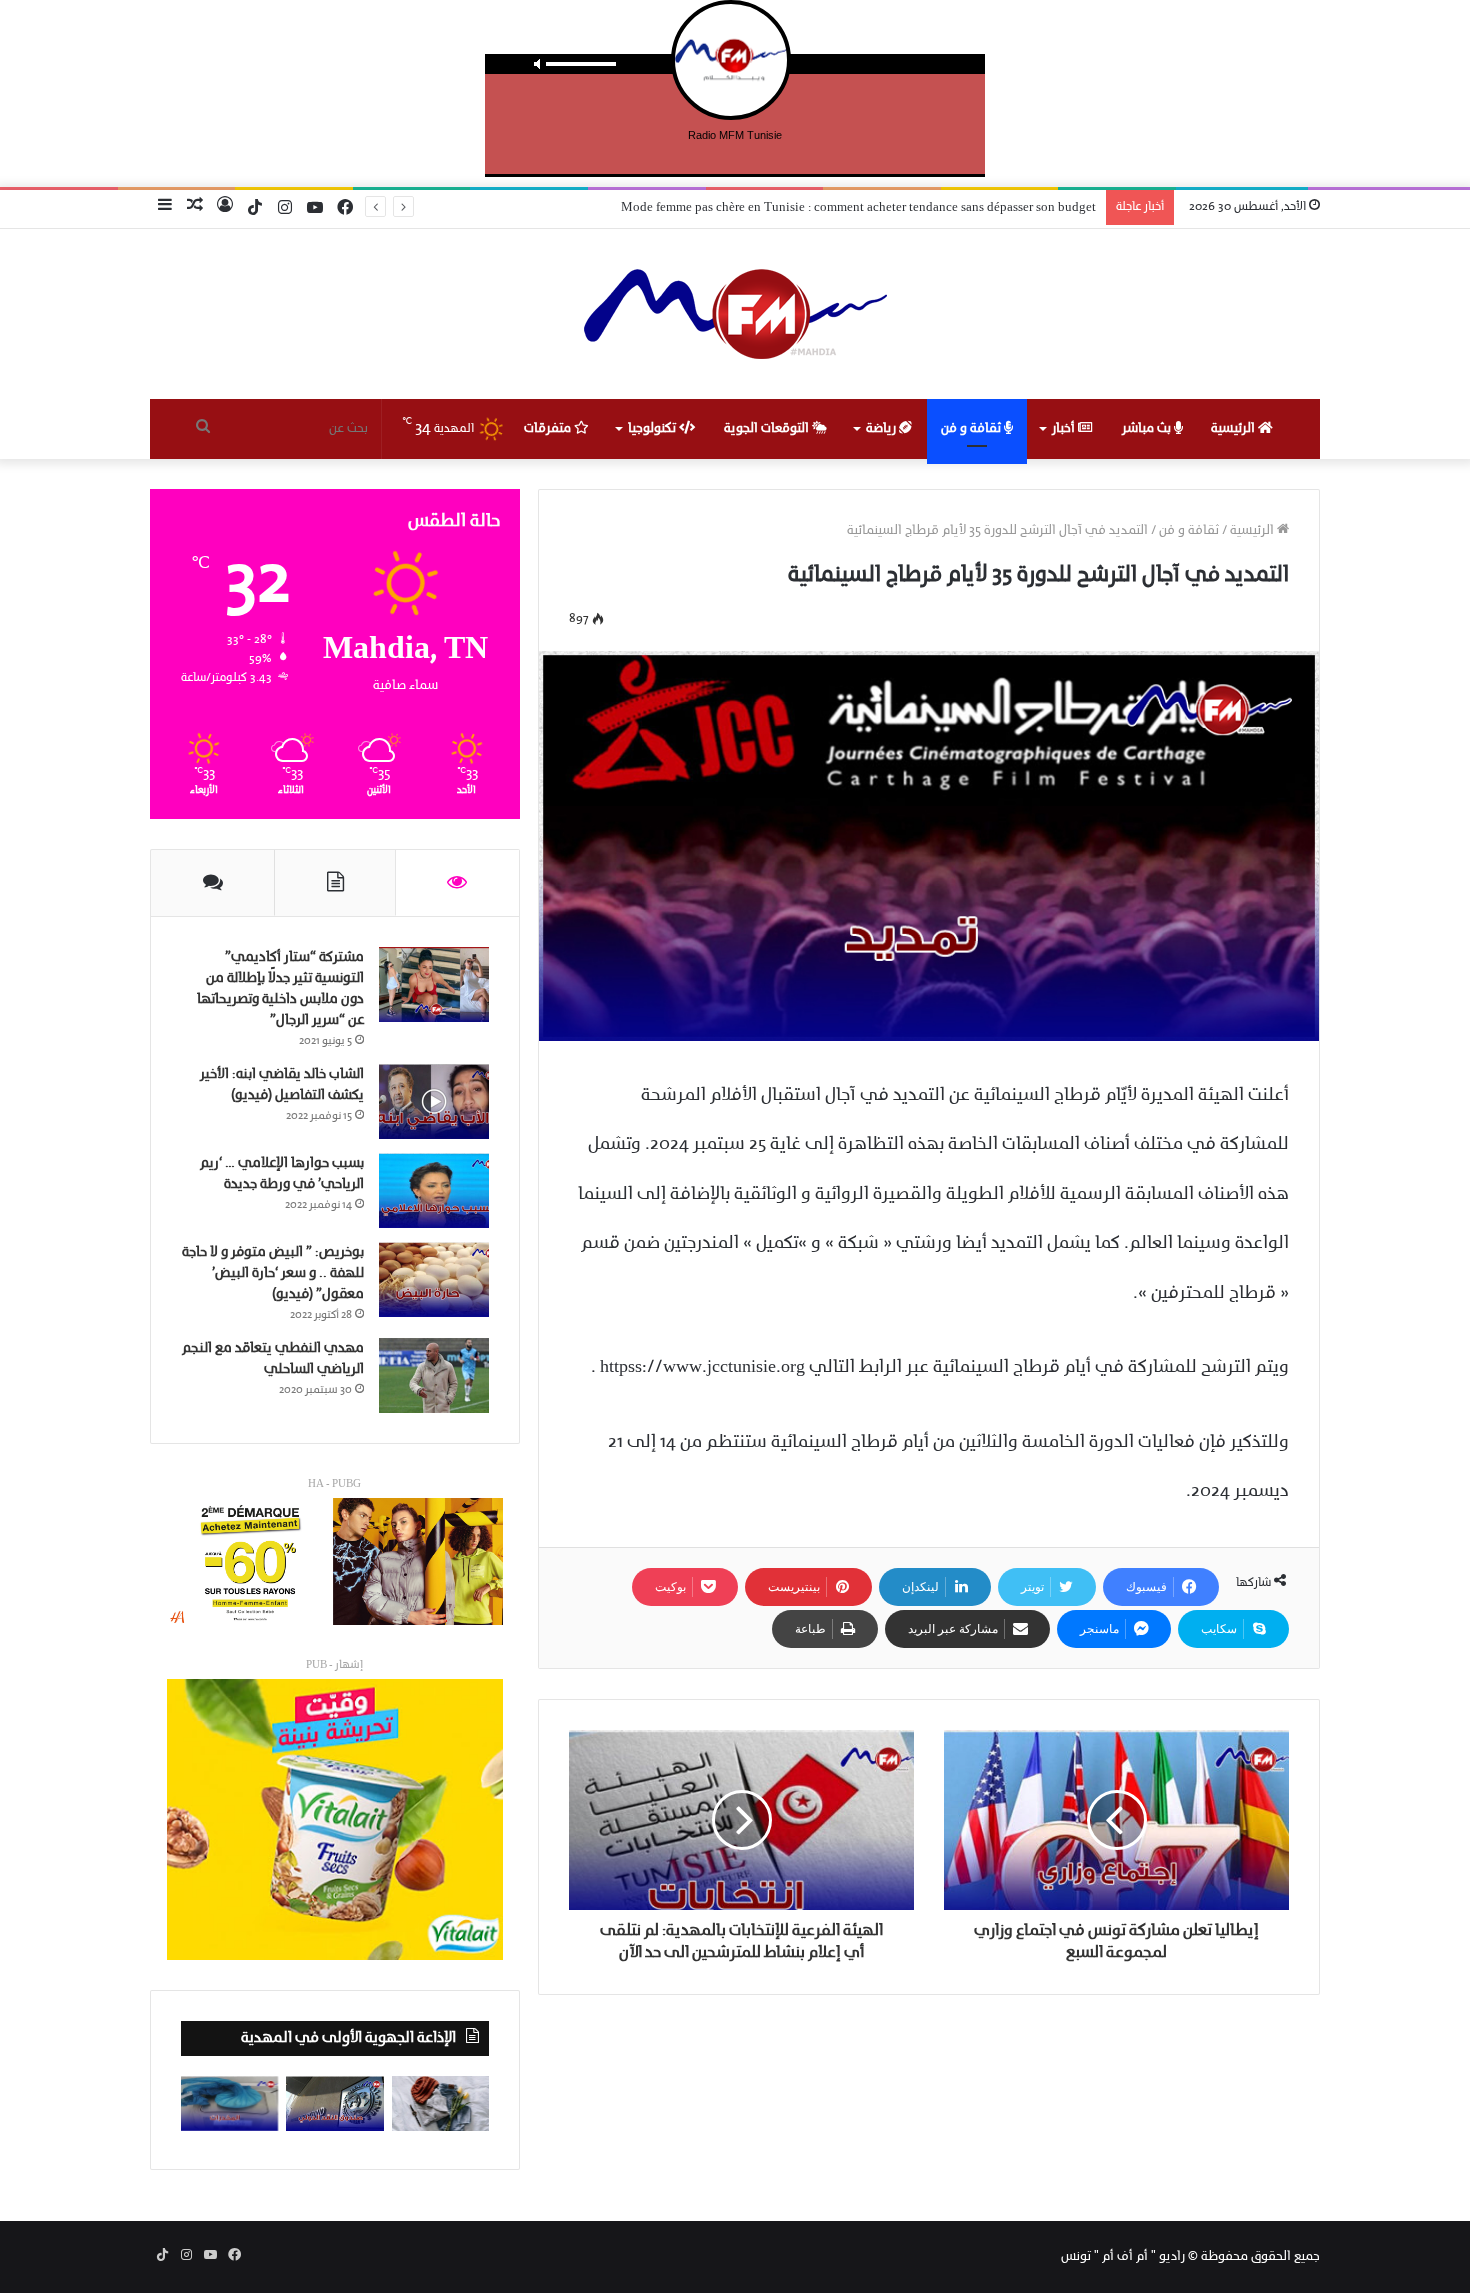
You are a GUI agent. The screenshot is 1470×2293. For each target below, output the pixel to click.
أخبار (1065, 428)
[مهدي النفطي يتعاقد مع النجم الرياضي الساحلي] (434, 1375)
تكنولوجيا (653, 428)
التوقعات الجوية (768, 428)
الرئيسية (1234, 428)
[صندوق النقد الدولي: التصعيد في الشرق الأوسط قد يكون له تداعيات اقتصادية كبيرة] (334, 2103)
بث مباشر (1148, 428)
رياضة (882, 428)
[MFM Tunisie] (735, 314)
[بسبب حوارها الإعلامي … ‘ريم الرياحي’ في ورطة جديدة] (434, 1190)
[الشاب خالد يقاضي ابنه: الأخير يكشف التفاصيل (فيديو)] (434, 1101)
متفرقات (549, 428)
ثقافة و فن (972, 428)
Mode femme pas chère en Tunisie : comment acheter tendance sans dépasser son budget (858, 207)
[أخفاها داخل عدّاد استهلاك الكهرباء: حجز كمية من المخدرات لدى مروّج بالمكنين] (229, 2103)
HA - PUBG (334, 1484)
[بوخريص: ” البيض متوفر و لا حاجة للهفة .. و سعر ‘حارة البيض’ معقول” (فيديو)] (434, 1279)
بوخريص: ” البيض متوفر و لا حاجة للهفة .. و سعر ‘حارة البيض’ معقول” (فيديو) (273, 1273)
